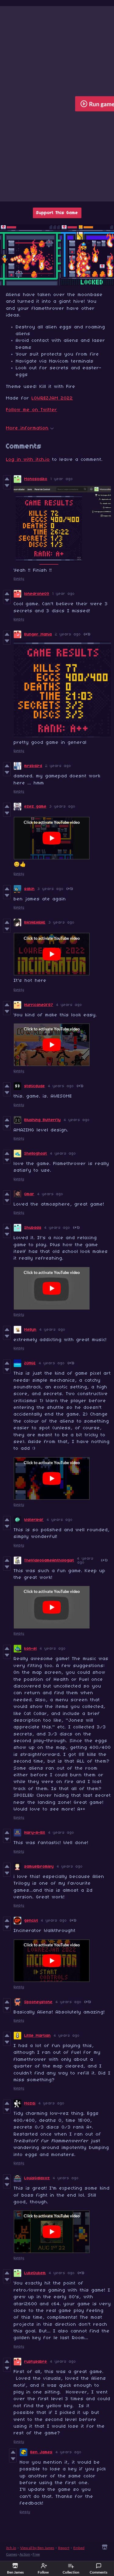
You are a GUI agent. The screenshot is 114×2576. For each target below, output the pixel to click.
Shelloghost (36, 1154)
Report (64, 2548)
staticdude (35, 1086)
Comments (98, 2572)
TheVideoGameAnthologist (49, 1560)
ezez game (35, 807)
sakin (29, 889)
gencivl (31, 1921)
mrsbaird (33, 766)
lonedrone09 (37, 594)
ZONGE (30, 1363)
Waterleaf (34, 1520)
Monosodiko (36, 479)
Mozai (30, 2103)
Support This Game (57, 213)
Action (25, 2554)
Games (12, 2554)
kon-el (31, 1649)
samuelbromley (39, 1867)
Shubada (33, 1228)
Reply (19, 579)
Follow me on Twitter (32, 410)
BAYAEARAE (35, 923)
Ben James (41, 2452)
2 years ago (68, 634)
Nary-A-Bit (35, 1833)
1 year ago (62, 479)
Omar (29, 1194)
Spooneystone (38, 2002)
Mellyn (30, 1330)
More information (27, 428)
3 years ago (62, 807)
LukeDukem (35, 2273)
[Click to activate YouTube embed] (52, 838)
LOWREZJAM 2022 (52, 398)
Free (36, 2554)
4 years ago (69, 1005)
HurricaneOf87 (39, 1005)
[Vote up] (7, 479)
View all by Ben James (37, 2548)
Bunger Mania (38, 634)
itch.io (11, 2548)
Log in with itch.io (28, 460)
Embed (79, 2548)
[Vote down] (7, 486)
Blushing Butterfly (43, 1120)
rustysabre (36, 2362)
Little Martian (38, 2036)
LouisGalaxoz (37, 2178)
